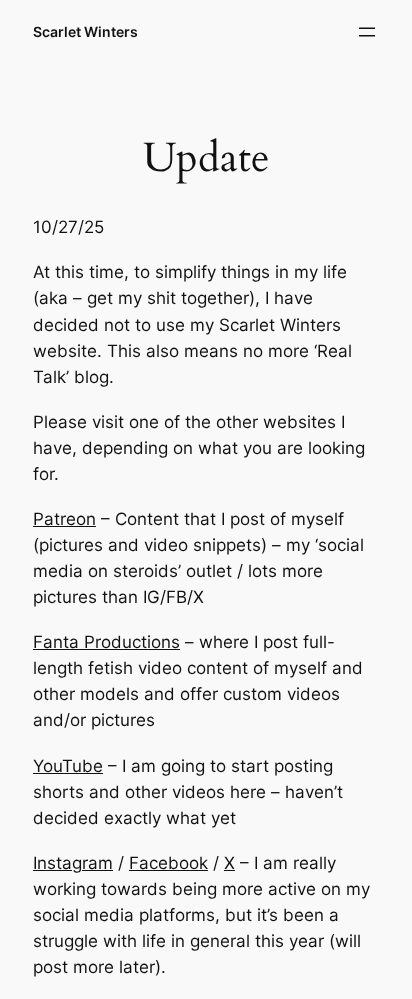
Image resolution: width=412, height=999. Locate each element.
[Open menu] (367, 32)
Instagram (73, 863)
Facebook (168, 863)
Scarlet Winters (85, 31)
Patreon (64, 519)
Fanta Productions (106, 642)
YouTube (68, 766)
